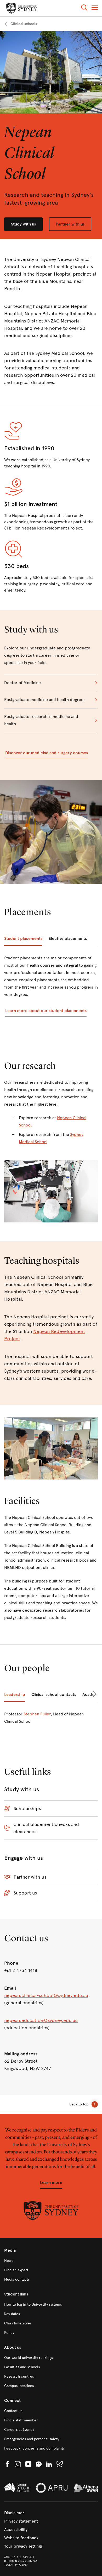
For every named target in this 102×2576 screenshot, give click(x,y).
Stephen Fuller (37, 1714)
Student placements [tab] (23, 938)
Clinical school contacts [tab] (54, 1694)
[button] (84, 8)
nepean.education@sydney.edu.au (41, 2020)
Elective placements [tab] (68, 938)
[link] (21, 24)
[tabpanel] (51, 986)
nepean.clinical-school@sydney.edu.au (46, 1995)
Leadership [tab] (15, 1694)
